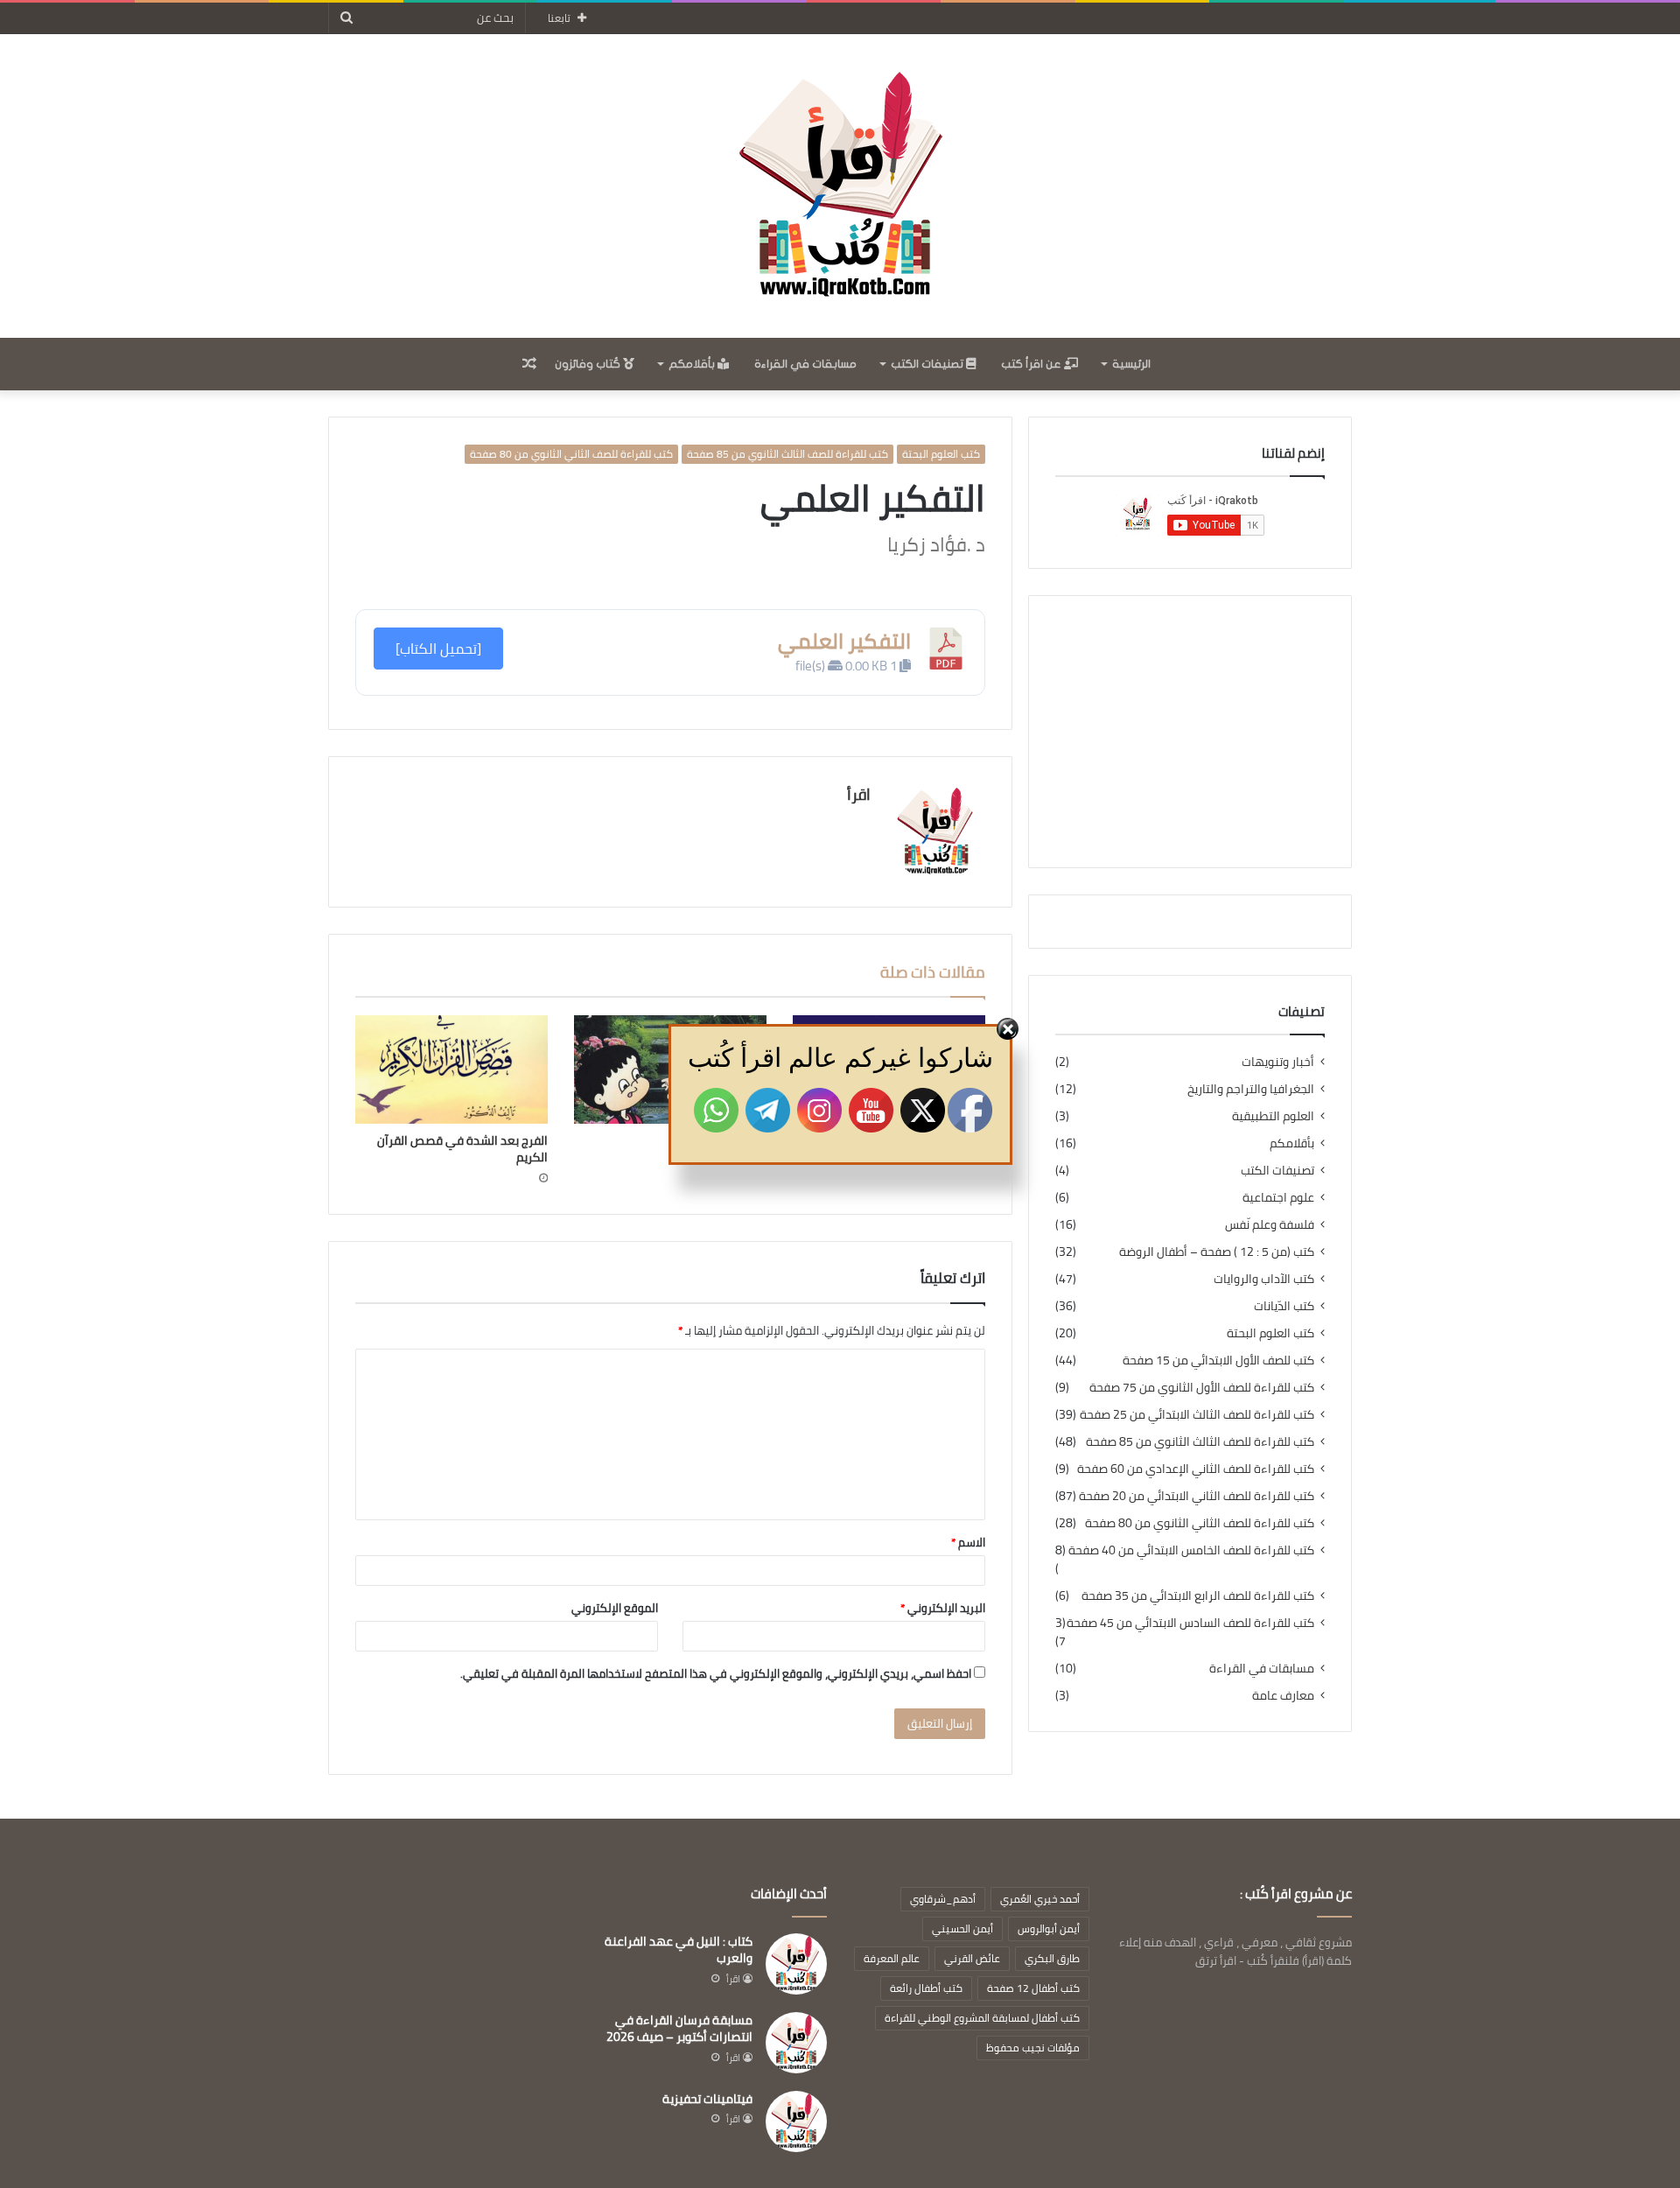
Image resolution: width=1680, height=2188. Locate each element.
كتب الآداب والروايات (1264, 1279)
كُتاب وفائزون (589, 364)
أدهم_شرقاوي (943, 1899)
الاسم (968, 1542)
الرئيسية (1131, 364)
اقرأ (859, 794)
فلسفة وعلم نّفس (1270, 1225)
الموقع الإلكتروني (615, 1608)
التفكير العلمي (844, 641)
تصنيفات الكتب (928, 364)
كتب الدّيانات (1284, 1306)
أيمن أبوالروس (1049, 1929)
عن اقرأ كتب (1032, 364)
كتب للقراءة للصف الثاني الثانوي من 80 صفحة (571, 454)
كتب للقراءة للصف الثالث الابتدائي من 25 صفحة (1197, 1415)
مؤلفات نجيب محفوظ (1033, 2048)
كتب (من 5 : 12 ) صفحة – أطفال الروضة (1217, 1252)
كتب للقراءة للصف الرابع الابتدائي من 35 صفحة (1198, 1596)
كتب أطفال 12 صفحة (1033, 1988)
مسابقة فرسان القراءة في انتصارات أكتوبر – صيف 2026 (679, 2029)
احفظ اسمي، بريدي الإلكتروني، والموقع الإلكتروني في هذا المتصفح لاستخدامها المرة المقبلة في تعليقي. (716, 1673)
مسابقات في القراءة (805, 364)
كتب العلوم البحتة (941, 454)
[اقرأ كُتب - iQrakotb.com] (840, 186)
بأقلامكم (693, 364)
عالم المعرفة (892, 1958)
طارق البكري (1052, 1958)
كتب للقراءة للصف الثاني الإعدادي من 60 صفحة (1196, 1469)
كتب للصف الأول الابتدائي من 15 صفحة (1218, 1360)
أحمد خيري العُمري (1040, 1899)
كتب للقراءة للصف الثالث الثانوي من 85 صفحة (787, 454)
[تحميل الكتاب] (438, 649)
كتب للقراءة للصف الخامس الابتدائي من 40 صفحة (1191, 1550)
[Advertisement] (1190, 732)
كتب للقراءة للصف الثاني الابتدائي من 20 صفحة (1197, 1496)
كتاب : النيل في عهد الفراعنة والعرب (679, 1950)
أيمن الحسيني (962, 1929)
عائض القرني (972, 1958)
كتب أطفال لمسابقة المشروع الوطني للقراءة (982, 2018)
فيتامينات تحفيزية (707, 2099)
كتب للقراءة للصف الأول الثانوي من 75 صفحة (1202, 1388)
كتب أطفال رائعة (926, 1988)
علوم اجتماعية (1278, 1198)
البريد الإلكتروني (943, 1608)
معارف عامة (1283, 1696)
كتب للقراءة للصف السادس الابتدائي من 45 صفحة (1190, 1623)
